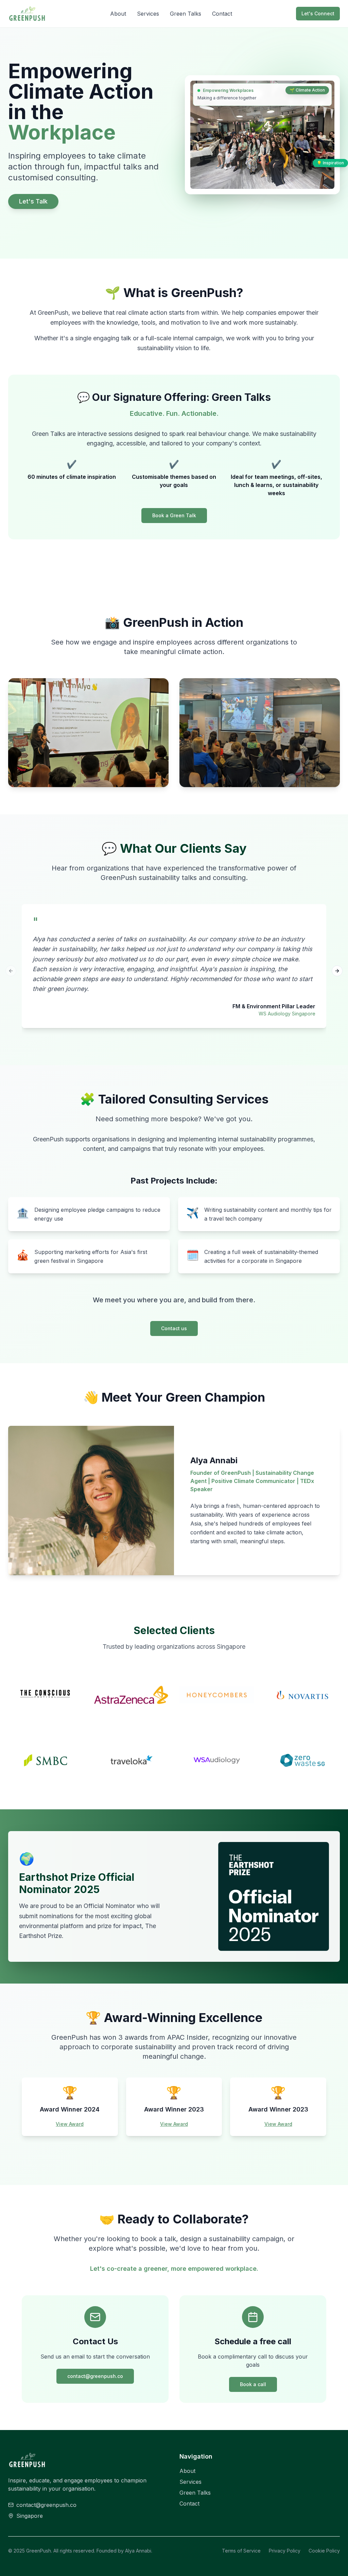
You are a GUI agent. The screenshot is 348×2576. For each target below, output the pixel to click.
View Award (70, 2124)
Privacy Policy (285, 2551)
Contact (222, 14)
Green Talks (186, 14)
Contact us (174, 1328)
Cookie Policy (324, 2551)
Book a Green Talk (174, 515)
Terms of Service (241, 2551)
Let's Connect (318, 13)
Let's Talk (33, 201)
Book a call (253, 2384)
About (118, 14)
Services (148, 14)
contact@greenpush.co (95, 2376)
